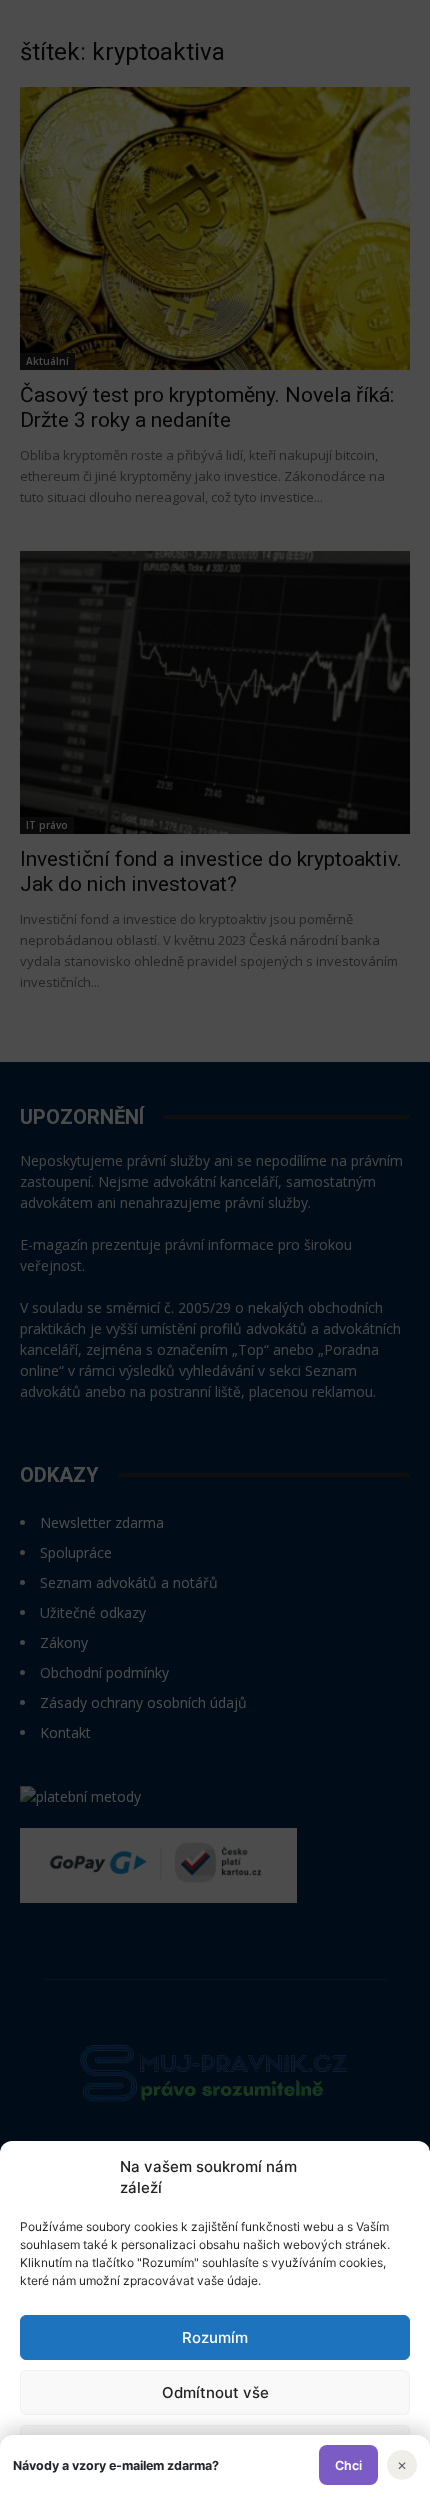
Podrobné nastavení (215, 2447)
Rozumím (215, 2337)
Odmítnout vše (215, 2392)
